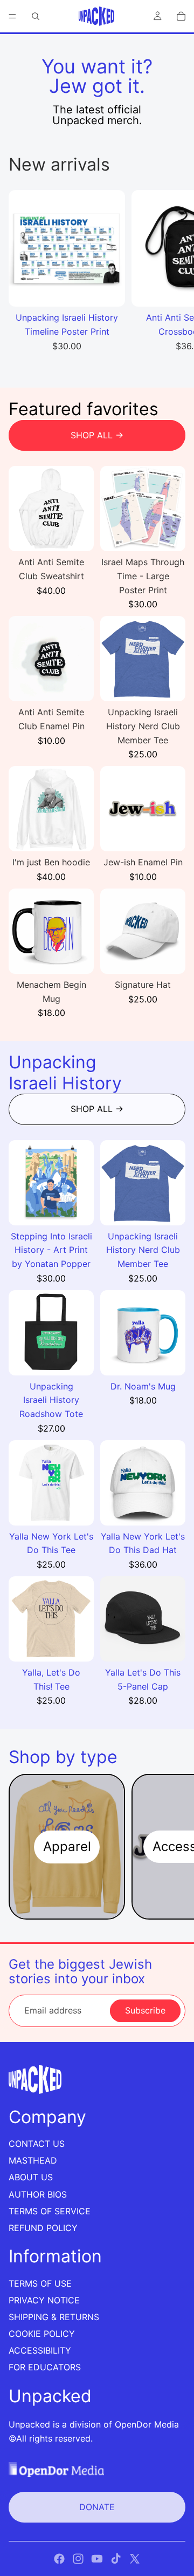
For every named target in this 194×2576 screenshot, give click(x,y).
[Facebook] (59, 2559)
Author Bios (38, 2194)
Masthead (33, 2160)
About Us (31, 2177)
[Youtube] (97, 2559)
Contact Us (37, 2144)
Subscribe (145, 2010)
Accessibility (40, 2350)
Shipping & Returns (54, 2317)
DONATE (97, 2507)
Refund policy (43, 2228)
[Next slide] (174, 277)
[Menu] (12, 16)
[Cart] (181, 16)
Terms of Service (50, 2211)
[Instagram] (78, 2559)
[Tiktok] (116, 2559)
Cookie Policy (42, 2334)
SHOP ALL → (97, 435)
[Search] (36, 16)
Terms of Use (40, 2283)
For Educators (45, 2367)
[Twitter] (135, 2559)
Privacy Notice (44, 2300)
